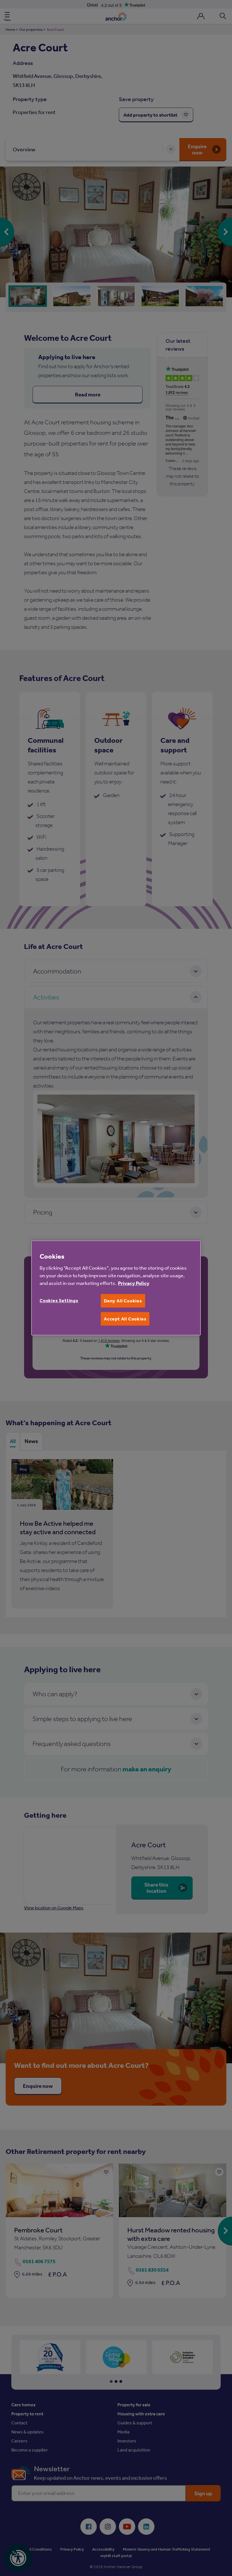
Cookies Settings (59, 1300)
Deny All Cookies (123, 1301)
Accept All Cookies (125, 1319)
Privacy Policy (134, 1283)
